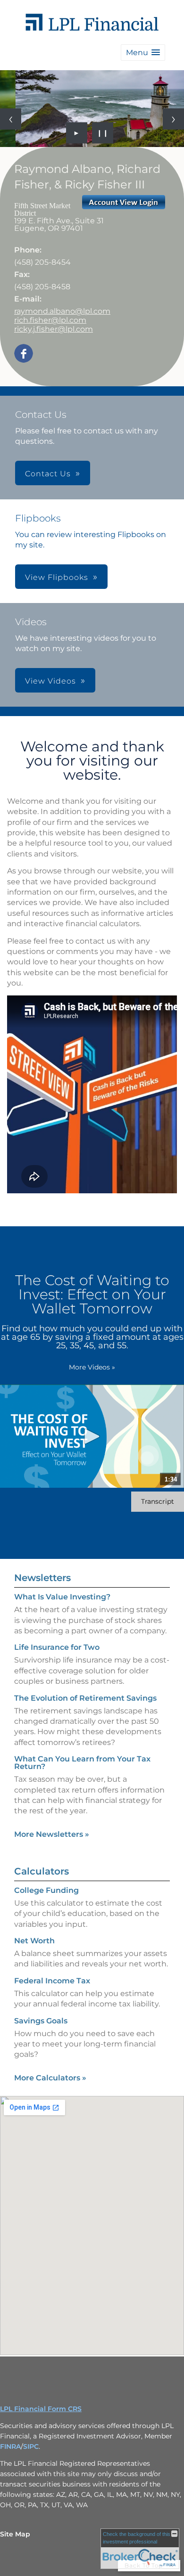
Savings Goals (41, 2021)
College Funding (46, 1890)
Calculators (42, 1871)
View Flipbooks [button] (57, 577)
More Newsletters (52, 1834)
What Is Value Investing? (62, 1597)
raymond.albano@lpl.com (62, 311)
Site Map (15, 2534)
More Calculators (50, 2078)
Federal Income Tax (52, 1981)
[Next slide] (173, 119)
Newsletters (42, 1578)
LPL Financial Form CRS (41, 2409)
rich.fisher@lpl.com (50, 320)
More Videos (92, 1367)
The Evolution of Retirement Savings (85, 1698)
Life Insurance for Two (57, 1647)
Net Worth (34, 1941)
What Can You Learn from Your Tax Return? (82, 1763)
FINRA (10, 2446)
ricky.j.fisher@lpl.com (54, 329)
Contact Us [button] (48, 474)
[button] (143, 53)
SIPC (31, 2446)
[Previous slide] (11, 119)
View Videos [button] (50, 681)
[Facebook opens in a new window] (24, 354)
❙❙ (103, 133)
